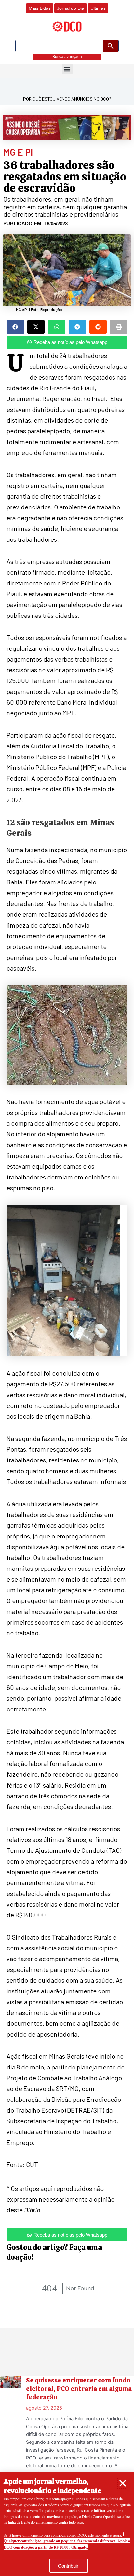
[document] (67, 1288)
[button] (123, 2483)
